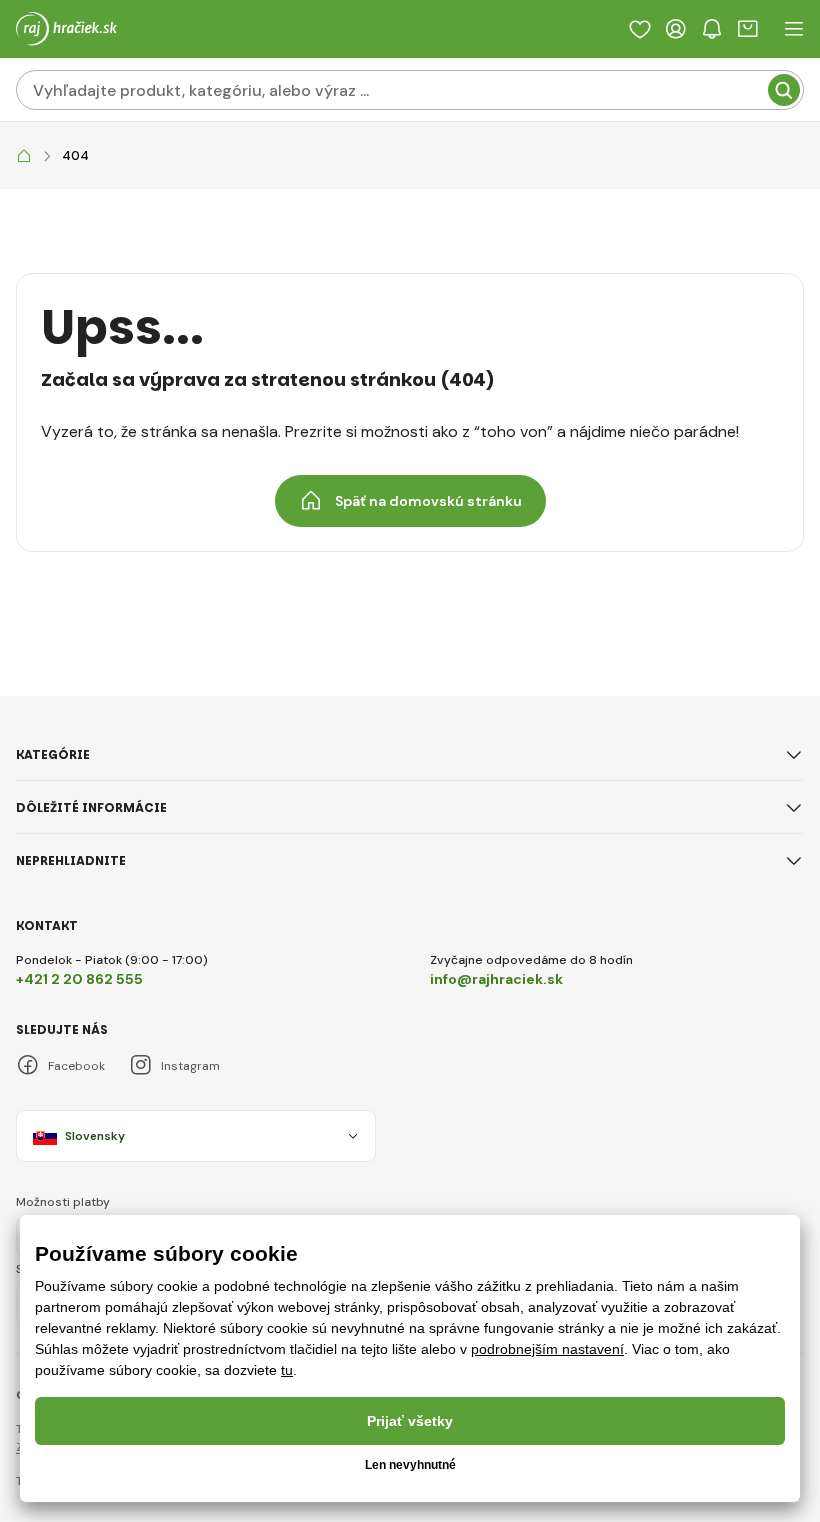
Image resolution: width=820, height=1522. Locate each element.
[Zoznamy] (640, 29)
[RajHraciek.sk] (24, 156)
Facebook (76, 1066)
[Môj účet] (676, 29)
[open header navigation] (794, 29)
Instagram (190, 1066)
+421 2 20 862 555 (79, 979)
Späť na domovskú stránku (428, 501)
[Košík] (748, 29)
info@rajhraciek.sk (496, 979)
